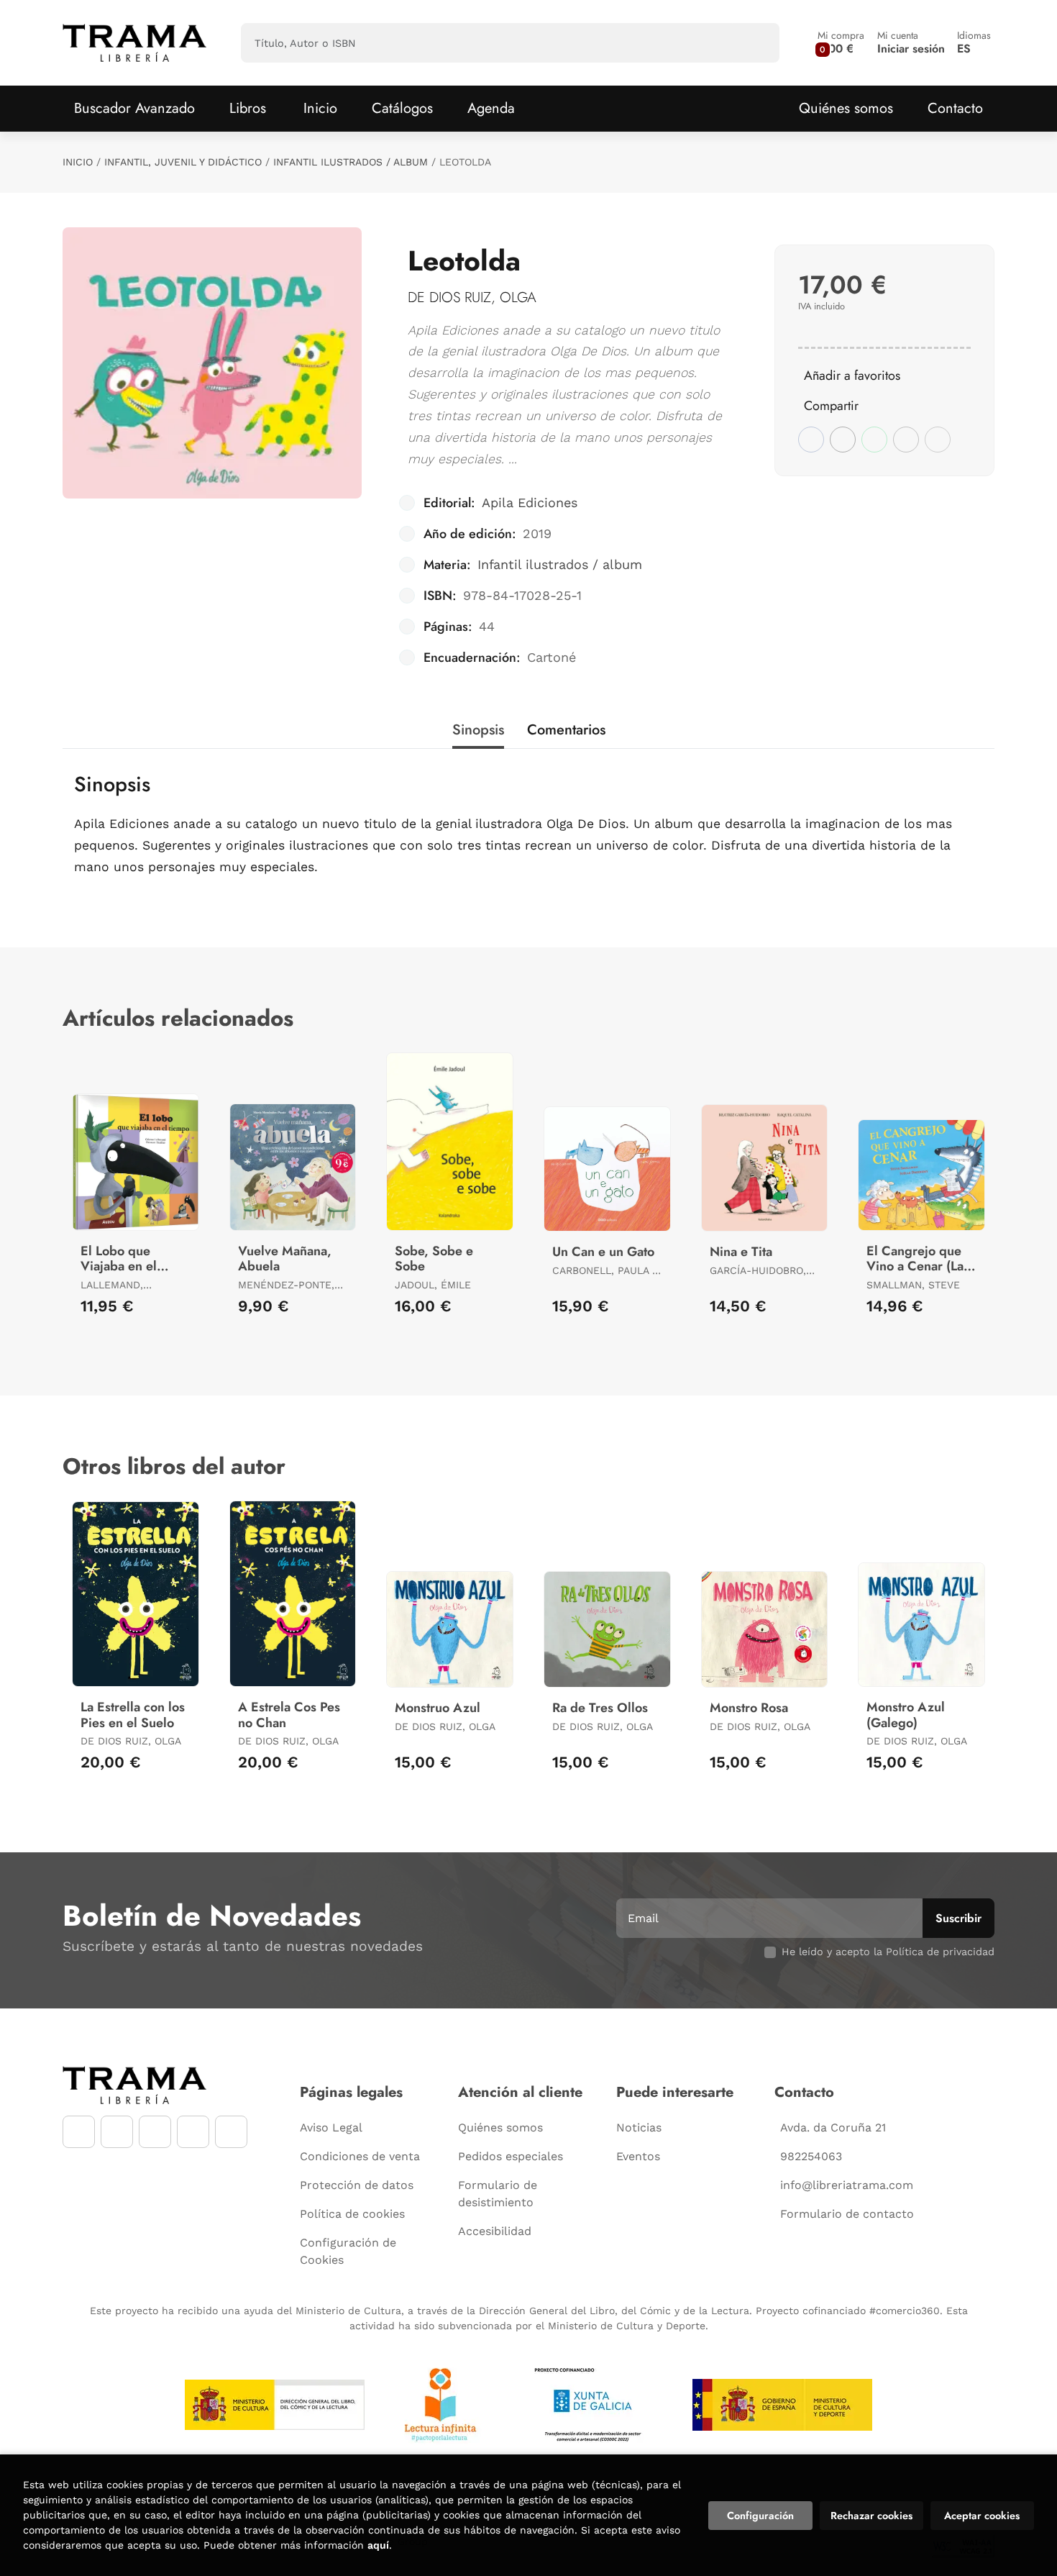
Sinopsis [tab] (478, 730)
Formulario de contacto (847, 2214)
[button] (841, 43)
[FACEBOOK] (79, 2132)
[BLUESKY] (231, 2132)
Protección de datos (357, 2185)
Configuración (760, 2516)
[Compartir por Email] (906, 440)
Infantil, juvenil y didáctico (183, 162)
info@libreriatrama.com (847, 2185)
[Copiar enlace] (938, 440)
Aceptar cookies (982, 2516)
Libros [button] (248, 108)
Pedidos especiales (511, 2156)
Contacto (955, 108)
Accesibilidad (495, 2231)
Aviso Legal (331, 2127)
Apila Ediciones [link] (530, 502)
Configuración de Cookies (348, 2251)
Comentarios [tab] (566, 730)
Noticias (639, 2127)
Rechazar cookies (871, 2516)
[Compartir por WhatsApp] (874, 440)
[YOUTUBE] (155, 2132)
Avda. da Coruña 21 (833, 2127)
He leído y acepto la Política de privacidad (888, 1952)
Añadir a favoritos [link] (852, 376)
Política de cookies (352, 2214)
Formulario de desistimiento (498, 2194)
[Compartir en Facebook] (811, 440)
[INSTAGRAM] (117, 2132)
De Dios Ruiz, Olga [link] (472, 297)
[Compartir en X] (843, 440)
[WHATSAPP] (193, 2132)
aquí (378, 2545)
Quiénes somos (846, 108)
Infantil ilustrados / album (351, 162)
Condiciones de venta (360, 2156)
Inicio (78, 162)
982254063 (811, 2156)
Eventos (638, 2156)
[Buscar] (756, 43)
